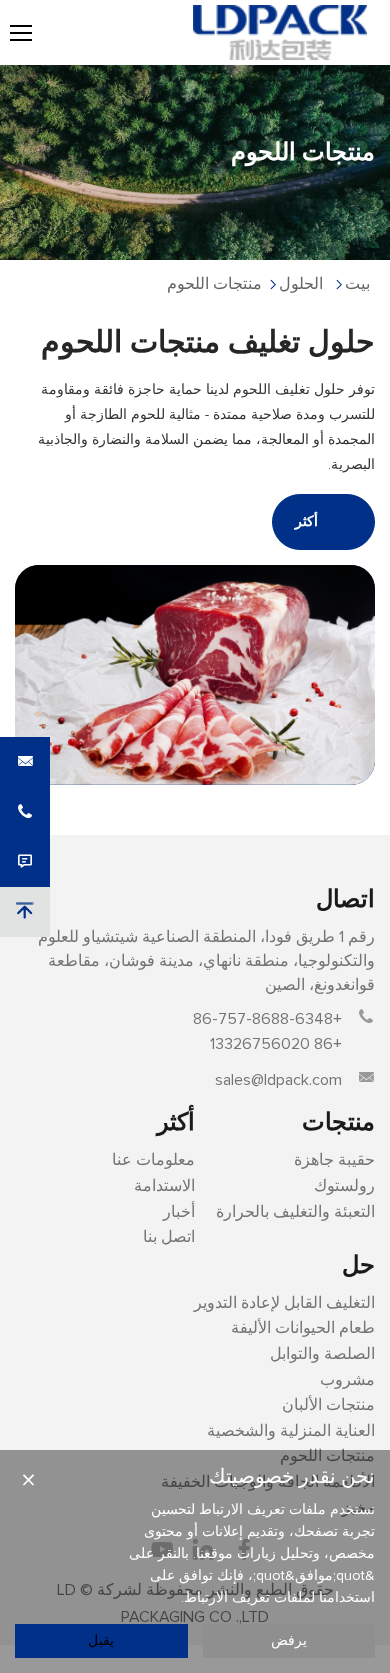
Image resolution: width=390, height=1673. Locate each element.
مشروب (347, 1380)
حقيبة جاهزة (334, 1160)
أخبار (179, 1212)
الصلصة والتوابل (322, 1354)
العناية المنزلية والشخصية (291, 1431)
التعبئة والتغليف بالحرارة (295, 1212)
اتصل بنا (169, 1237)
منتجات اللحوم (214, 284)
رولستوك (344, 1186)
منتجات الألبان (328, 1405)
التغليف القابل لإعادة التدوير (284, 1303)
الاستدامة (164, 1186)
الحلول (301, 284)
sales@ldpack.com (278, 1080)
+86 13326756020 (276, 1044)
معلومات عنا (153, 1160)
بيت (357, 284)
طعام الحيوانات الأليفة (303, 1328)
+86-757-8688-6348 (267, 1019)
